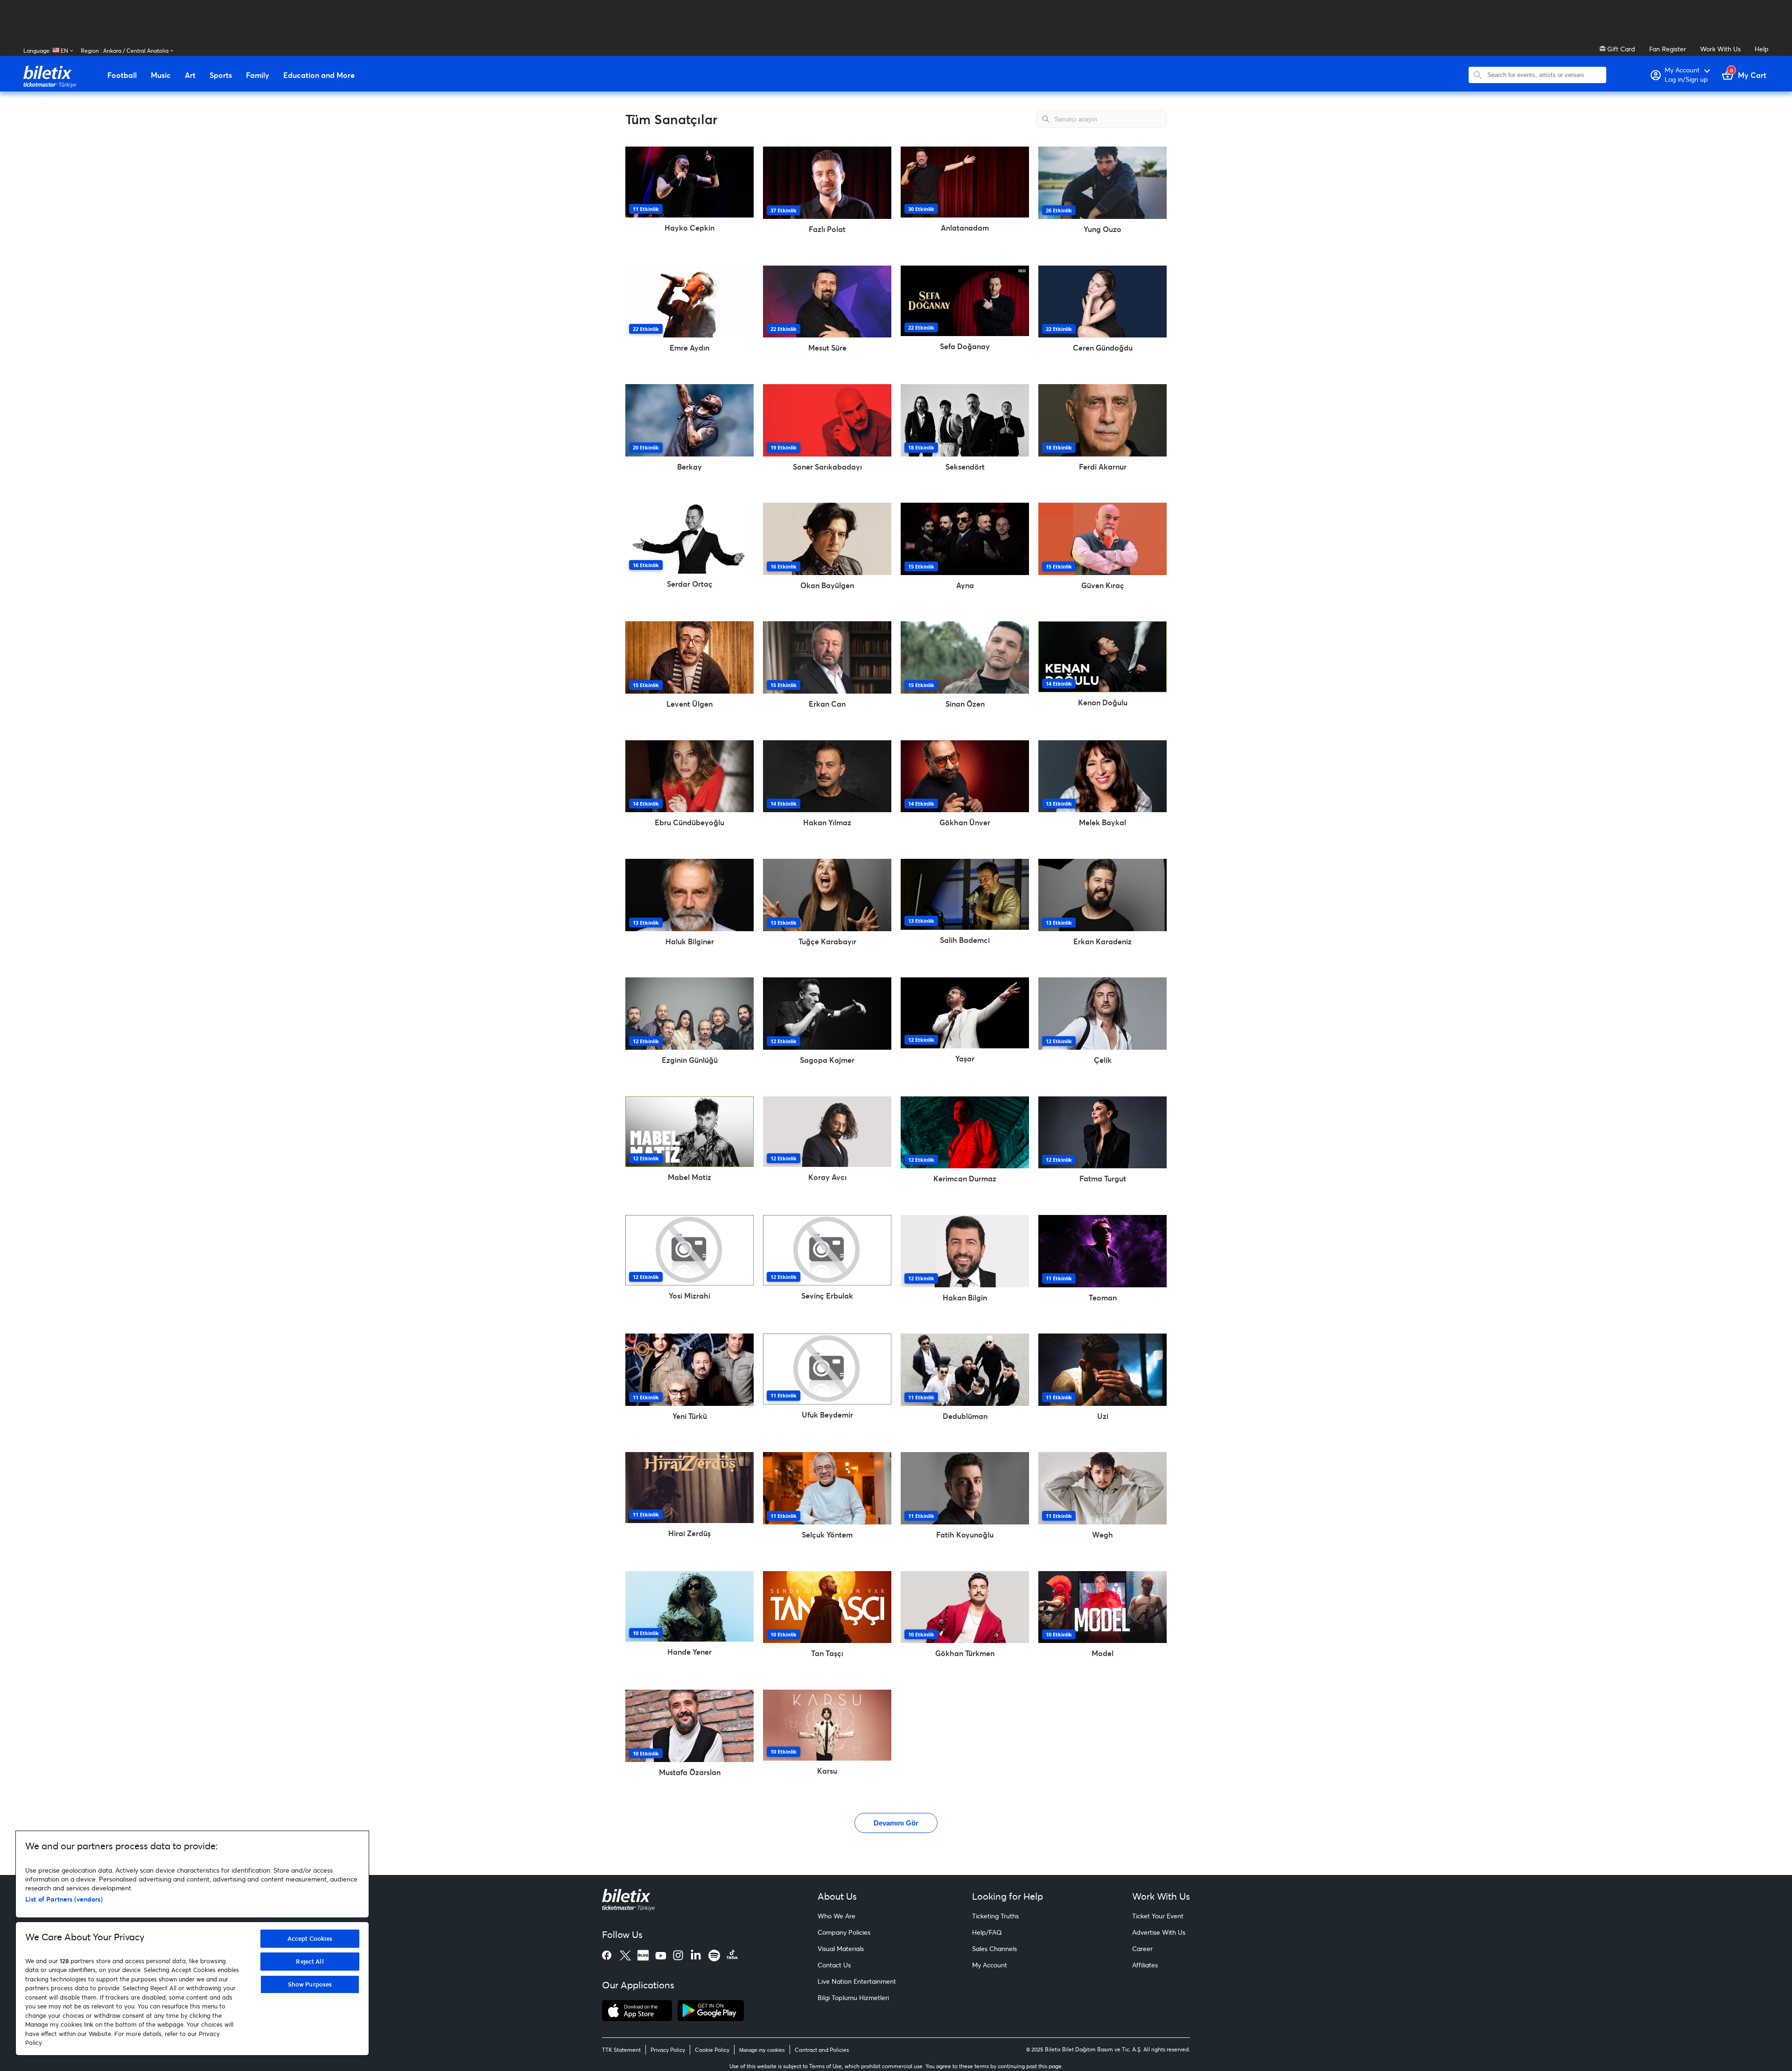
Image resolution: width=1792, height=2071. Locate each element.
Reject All (310, 1961)
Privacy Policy (668, 2050)
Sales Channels (994, 1948)
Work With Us (1720, 49)
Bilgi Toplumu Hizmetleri (853, 1997)
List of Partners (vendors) (64, 1899)
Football (122, 75)
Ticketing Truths (995, 1916)
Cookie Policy (712, 2050)
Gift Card (1620, 49)
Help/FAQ (987, 1932)
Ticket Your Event (1158, 1916)
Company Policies (844, 1932)
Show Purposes (310, 1984)
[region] (192, 1943)
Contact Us (834, 1965)
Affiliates (1145, 1965)
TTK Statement (621, 2050)
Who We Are (836, 1916)
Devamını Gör (896, 1823)
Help (1762, 49)
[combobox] (1544, 75)
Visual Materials (841, 1948)
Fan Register (1668, 49)
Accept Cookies (310, 1938)
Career (1142, 1948)
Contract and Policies (822, 2050)
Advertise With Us (1159, 1932)
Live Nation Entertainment (857, 1981)
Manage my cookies (762, 2050)
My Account (990, 1965)
